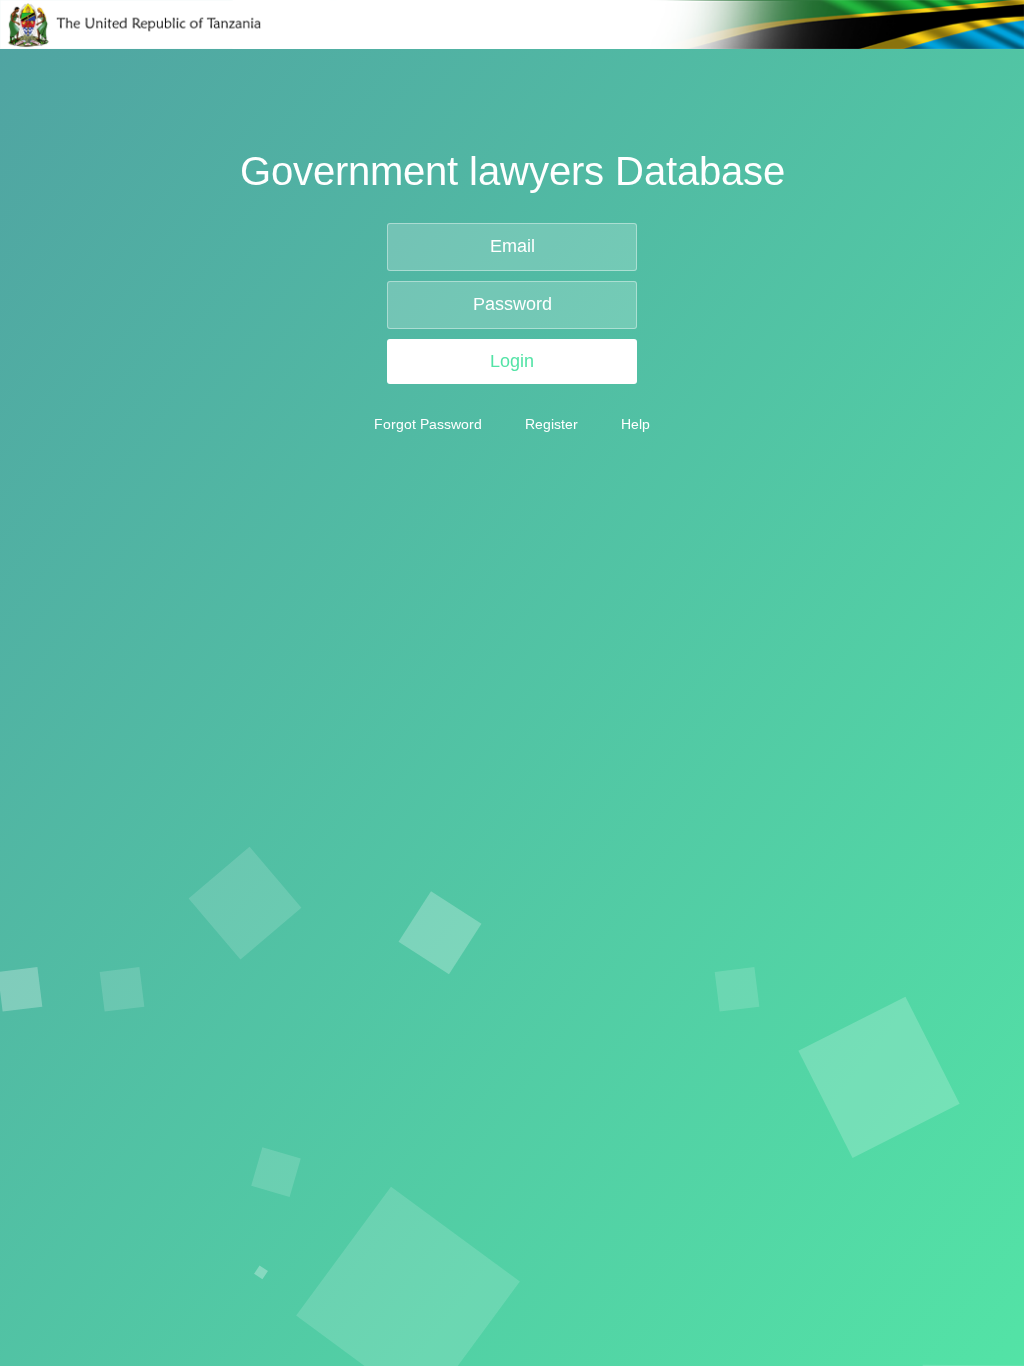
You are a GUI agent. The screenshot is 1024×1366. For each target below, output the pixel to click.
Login (512, 361)
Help (635, 424)
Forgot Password (428, 424)
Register (551, 424)
